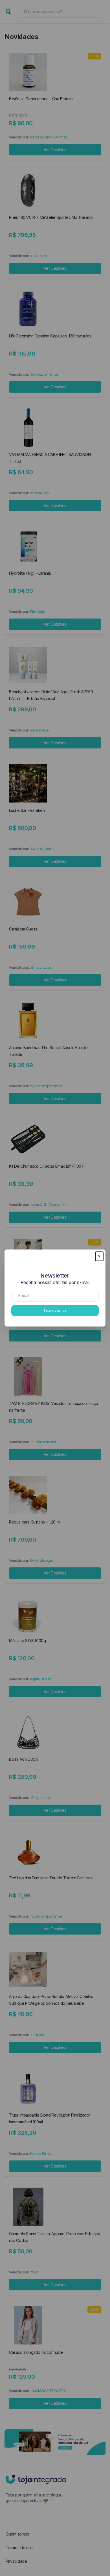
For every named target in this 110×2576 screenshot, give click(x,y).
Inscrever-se (55, 1311)
